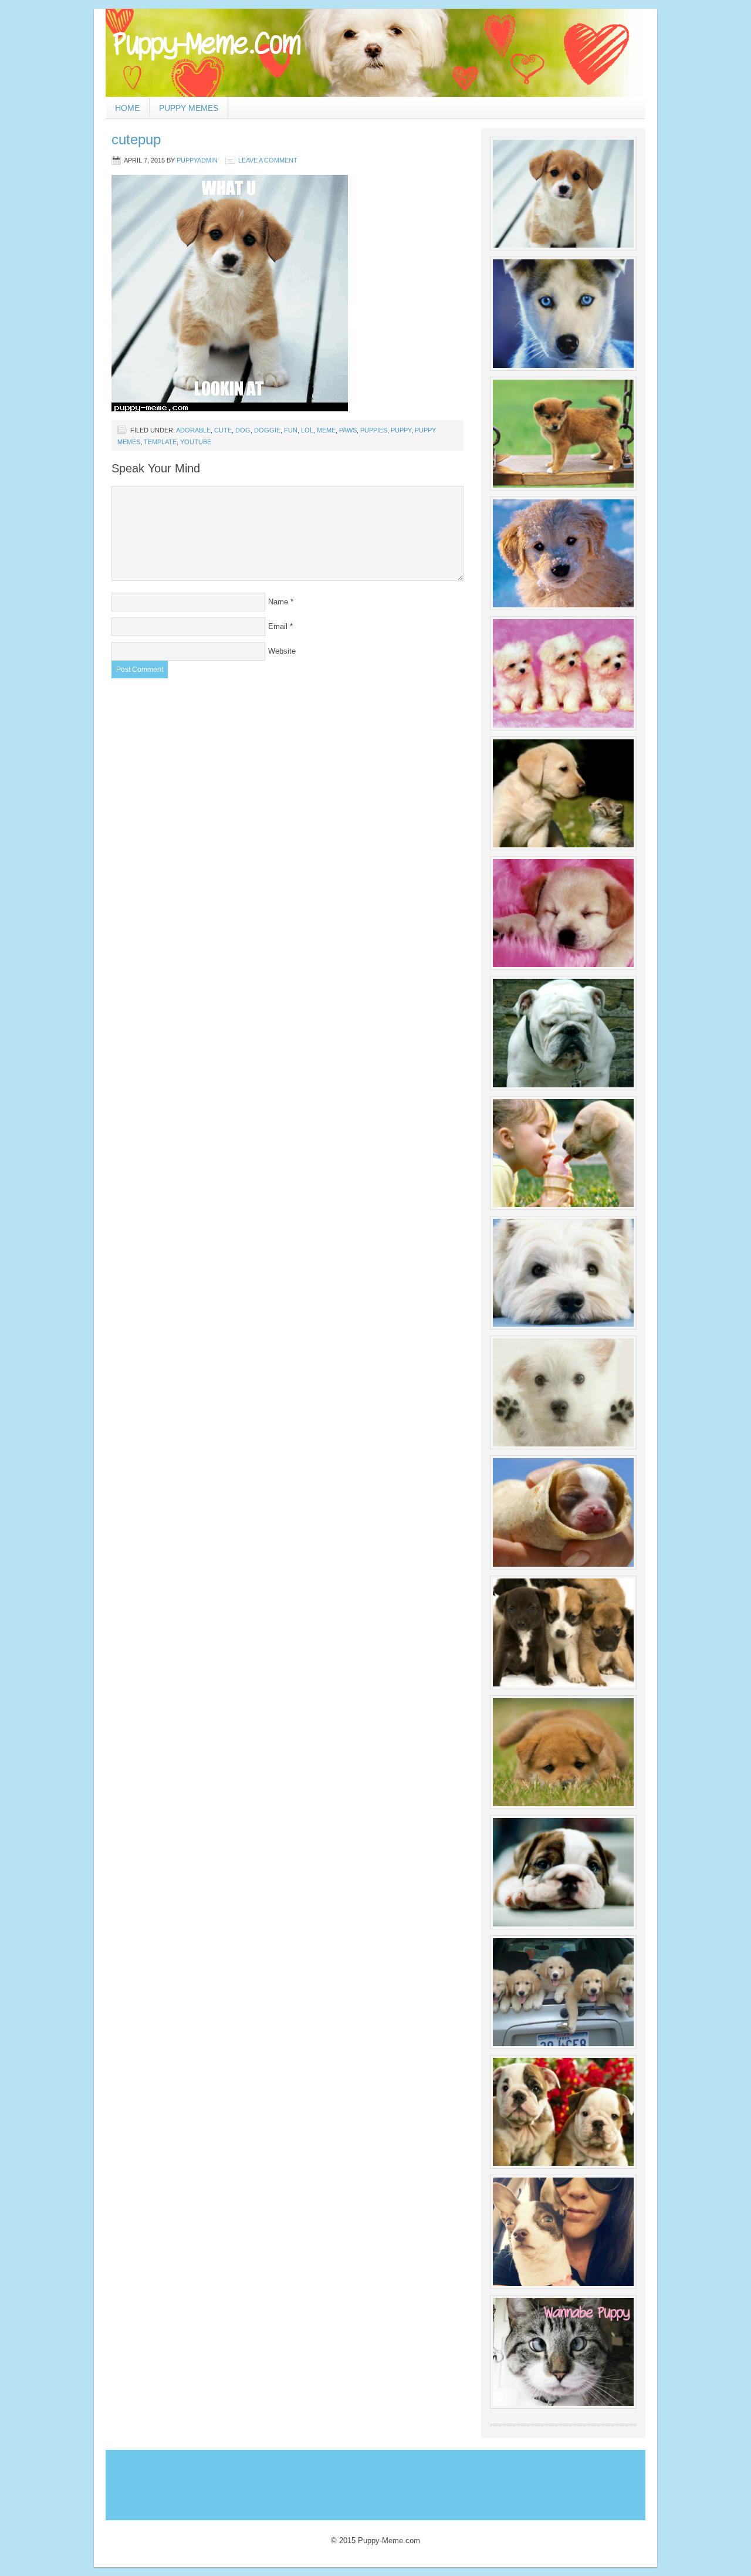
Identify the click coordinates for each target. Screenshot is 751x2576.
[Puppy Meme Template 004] (563, 553)
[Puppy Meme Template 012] (563, 1512)
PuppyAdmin (197, 160)
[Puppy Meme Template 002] (563, 313)
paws (348, 430)
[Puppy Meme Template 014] (563, 1632)
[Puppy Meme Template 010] (563, 1273)
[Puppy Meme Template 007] (563, 913)
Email (278, 626)
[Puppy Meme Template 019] (563, 2232)
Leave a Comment (268, 160)
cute (223, 430)
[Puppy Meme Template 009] (563, 1153)
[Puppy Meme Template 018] (563, 2112)
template (160, 442)
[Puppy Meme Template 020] (563, 2352)
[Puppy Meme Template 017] (563, 1992)
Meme (326, 430)
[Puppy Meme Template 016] (563, 1872)
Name (278, 602)
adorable (193, 430)
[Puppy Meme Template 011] (563, 1392)
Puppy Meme (375, 53)
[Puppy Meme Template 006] (563, 793)
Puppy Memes (189, 108)
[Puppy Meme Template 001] (563, 194)
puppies (374, 430)
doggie (267, 430)
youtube (196, 442)
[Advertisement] (322, 2482)
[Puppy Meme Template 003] (563, 434)
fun (291, 430)
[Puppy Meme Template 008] (563, 1033)
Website (282, 651)
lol (307, 430)
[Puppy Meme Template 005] (563, 673)
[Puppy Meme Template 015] (563, 1752)
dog (243, 430)
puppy (401, 430)
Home (127, 108)
